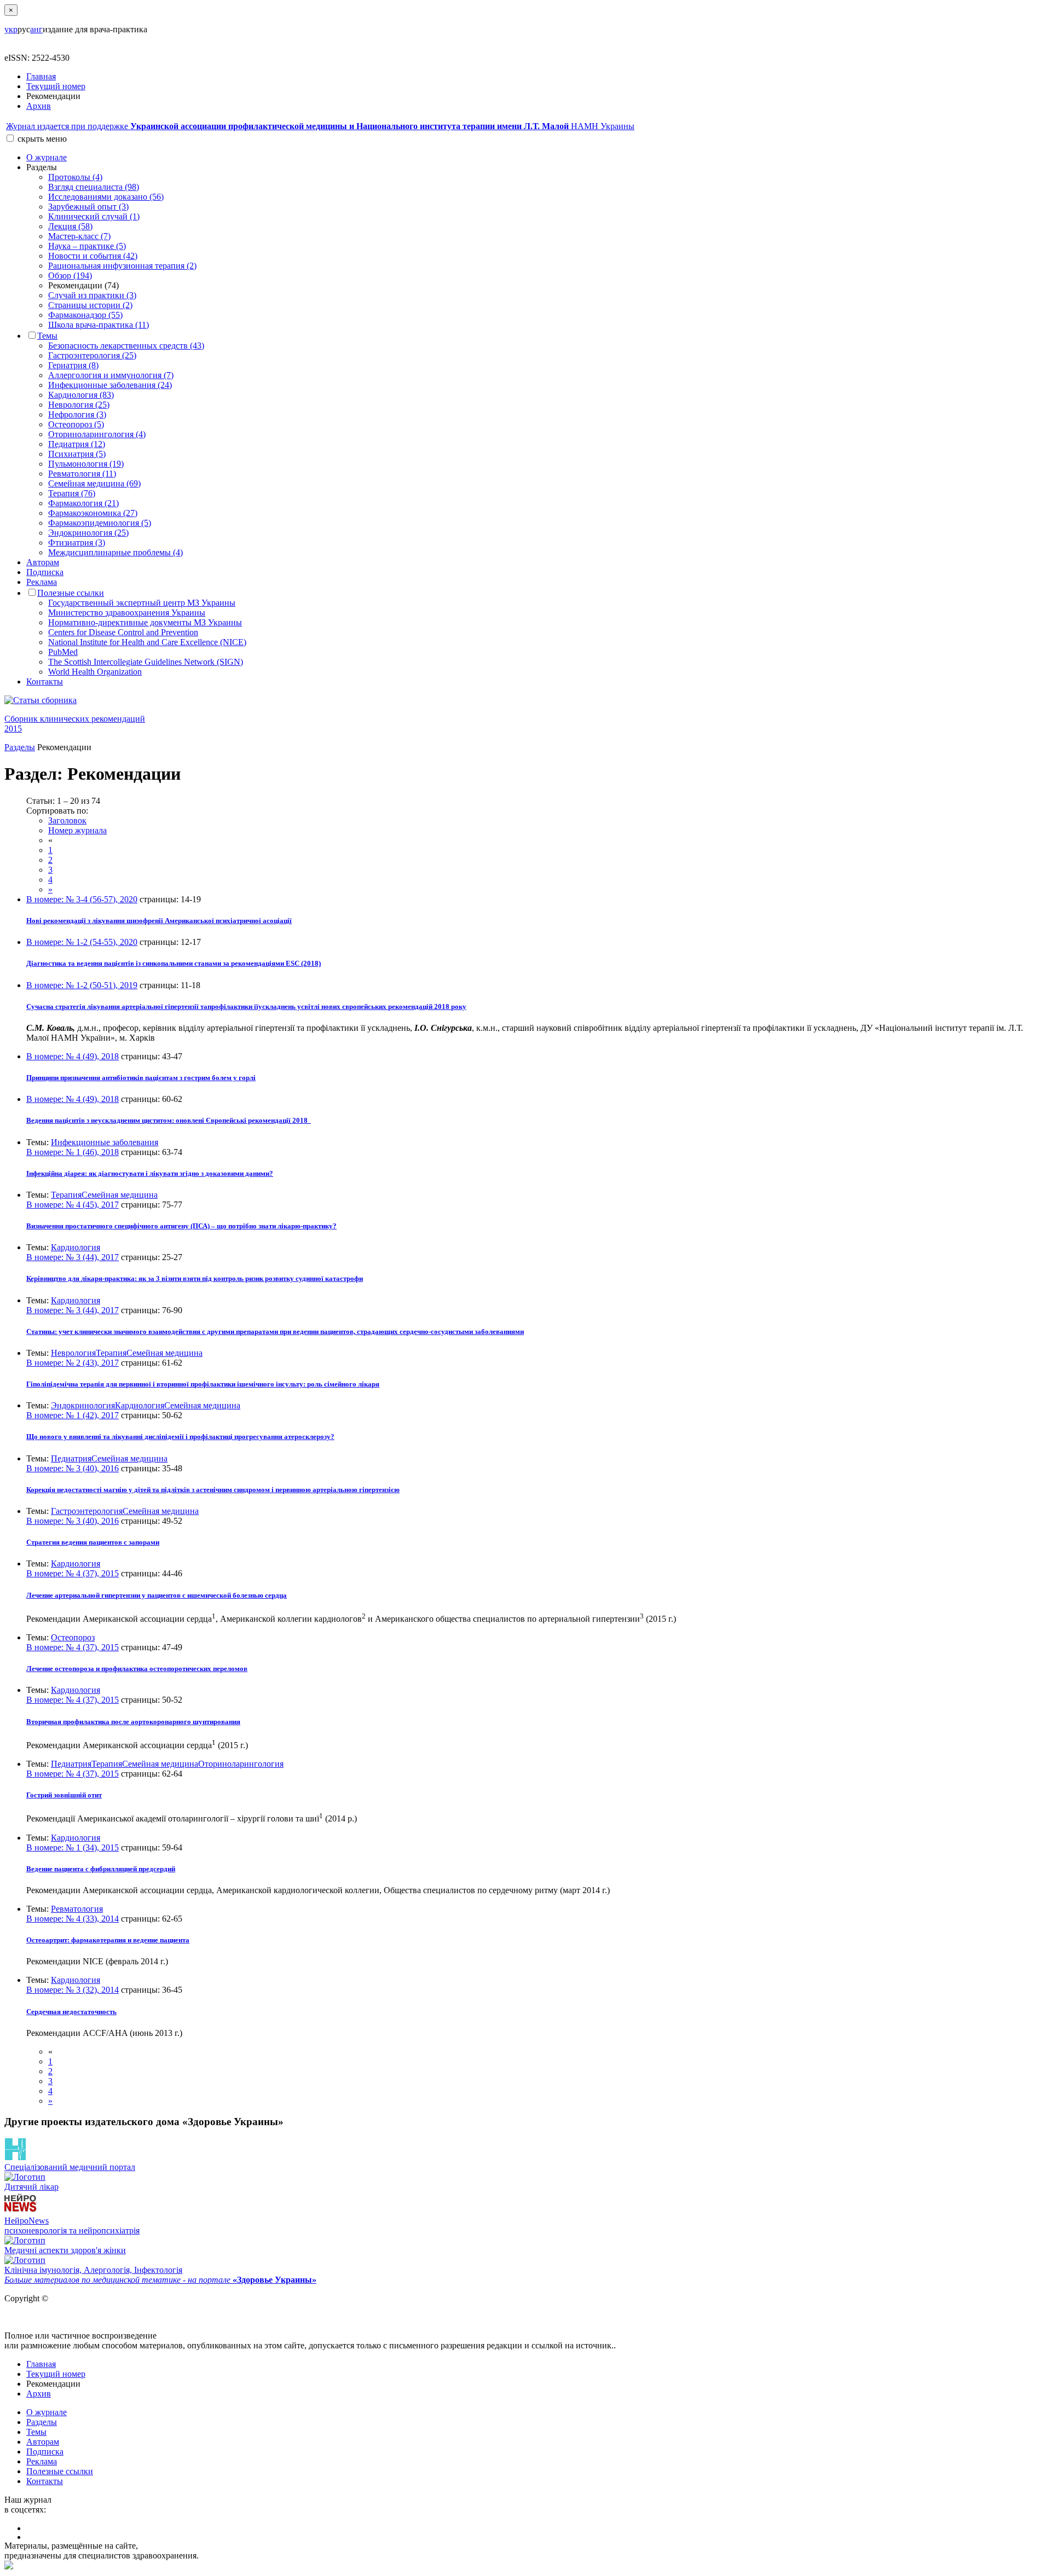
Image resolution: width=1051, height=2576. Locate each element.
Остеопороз (73, 1637)
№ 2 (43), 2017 (73, 1363)
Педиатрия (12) (77, 444)
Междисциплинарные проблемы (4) (116, 552)
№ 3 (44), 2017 (73, 1257)
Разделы (20, 747)
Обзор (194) (70, 275)
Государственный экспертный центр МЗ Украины (142, 603)
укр (11, 29)
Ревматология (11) (82, 474)
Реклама (42, 582)
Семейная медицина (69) (94, 483)
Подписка (45, 572)
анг (36, 29)
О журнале (47, 157)
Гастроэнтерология (87, 1511)
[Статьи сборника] (525, 700)
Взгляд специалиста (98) (94, 187)
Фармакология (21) (83, 503)
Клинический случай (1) (94, 216)
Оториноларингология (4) (97, 434)
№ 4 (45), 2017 (73, 1205)
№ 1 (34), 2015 (73, 1847)
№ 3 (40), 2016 (73, 1468)
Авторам (43, 562)
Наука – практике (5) (87, 246)
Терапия (66, 1195)
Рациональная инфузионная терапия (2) (122, 266)
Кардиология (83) (81, 395)
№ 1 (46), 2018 (73, 1152)
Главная (41, 76)
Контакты (45, 681)
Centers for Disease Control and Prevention (123, 632)
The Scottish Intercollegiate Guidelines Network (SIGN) (146, 662)
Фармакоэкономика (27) (93, 513)
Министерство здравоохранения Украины (127, 613)
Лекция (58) (70, 226)
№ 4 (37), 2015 (73, 1573)
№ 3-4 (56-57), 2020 (82, 899)
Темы (47, 336)
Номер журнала (77, 830)
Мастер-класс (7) (79, 236)
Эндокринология (83, 1405)
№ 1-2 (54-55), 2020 (82, 942)
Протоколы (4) (75, 177)
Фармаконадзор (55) (85, 315)
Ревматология (77, 1909)
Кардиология (76, 1247)
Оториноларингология (241, 1764)
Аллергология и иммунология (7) (111, 375)
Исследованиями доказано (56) (106, 197)
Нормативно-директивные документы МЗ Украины (145, 622)
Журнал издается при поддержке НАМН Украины (320, 126)
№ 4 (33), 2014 (73, 1919)
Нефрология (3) (77, 414)
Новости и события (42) (93, 256)
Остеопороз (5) (76, 424)
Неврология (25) (79, 405)
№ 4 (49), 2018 (73, 1056)
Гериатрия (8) (73, 365)
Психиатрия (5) (77, 454)
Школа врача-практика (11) (99, 325)
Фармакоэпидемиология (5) (100, 523)
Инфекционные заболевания (105, 1142)
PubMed (63, 652)
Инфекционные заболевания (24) (110, 385)
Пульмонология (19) (86, 464)
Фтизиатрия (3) (77, 543)
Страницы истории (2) (90, 305)
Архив (39, 106)
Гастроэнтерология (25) (92, 355)
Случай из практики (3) (92, 295)
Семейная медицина (120, 1195)
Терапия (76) (72, 493)
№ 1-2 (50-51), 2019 (82, 985)
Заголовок (67, 820)
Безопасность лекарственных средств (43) (126, 346)
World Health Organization (95, 672)
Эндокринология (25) (88, 533)
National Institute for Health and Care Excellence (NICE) (147, 642)
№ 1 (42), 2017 (73, 1415)
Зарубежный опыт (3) (88, 207)
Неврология (73, 1353)
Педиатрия (71, 1458)
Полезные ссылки (71, 593)
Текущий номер (56, 86)
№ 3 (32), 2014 (73, 1990)
